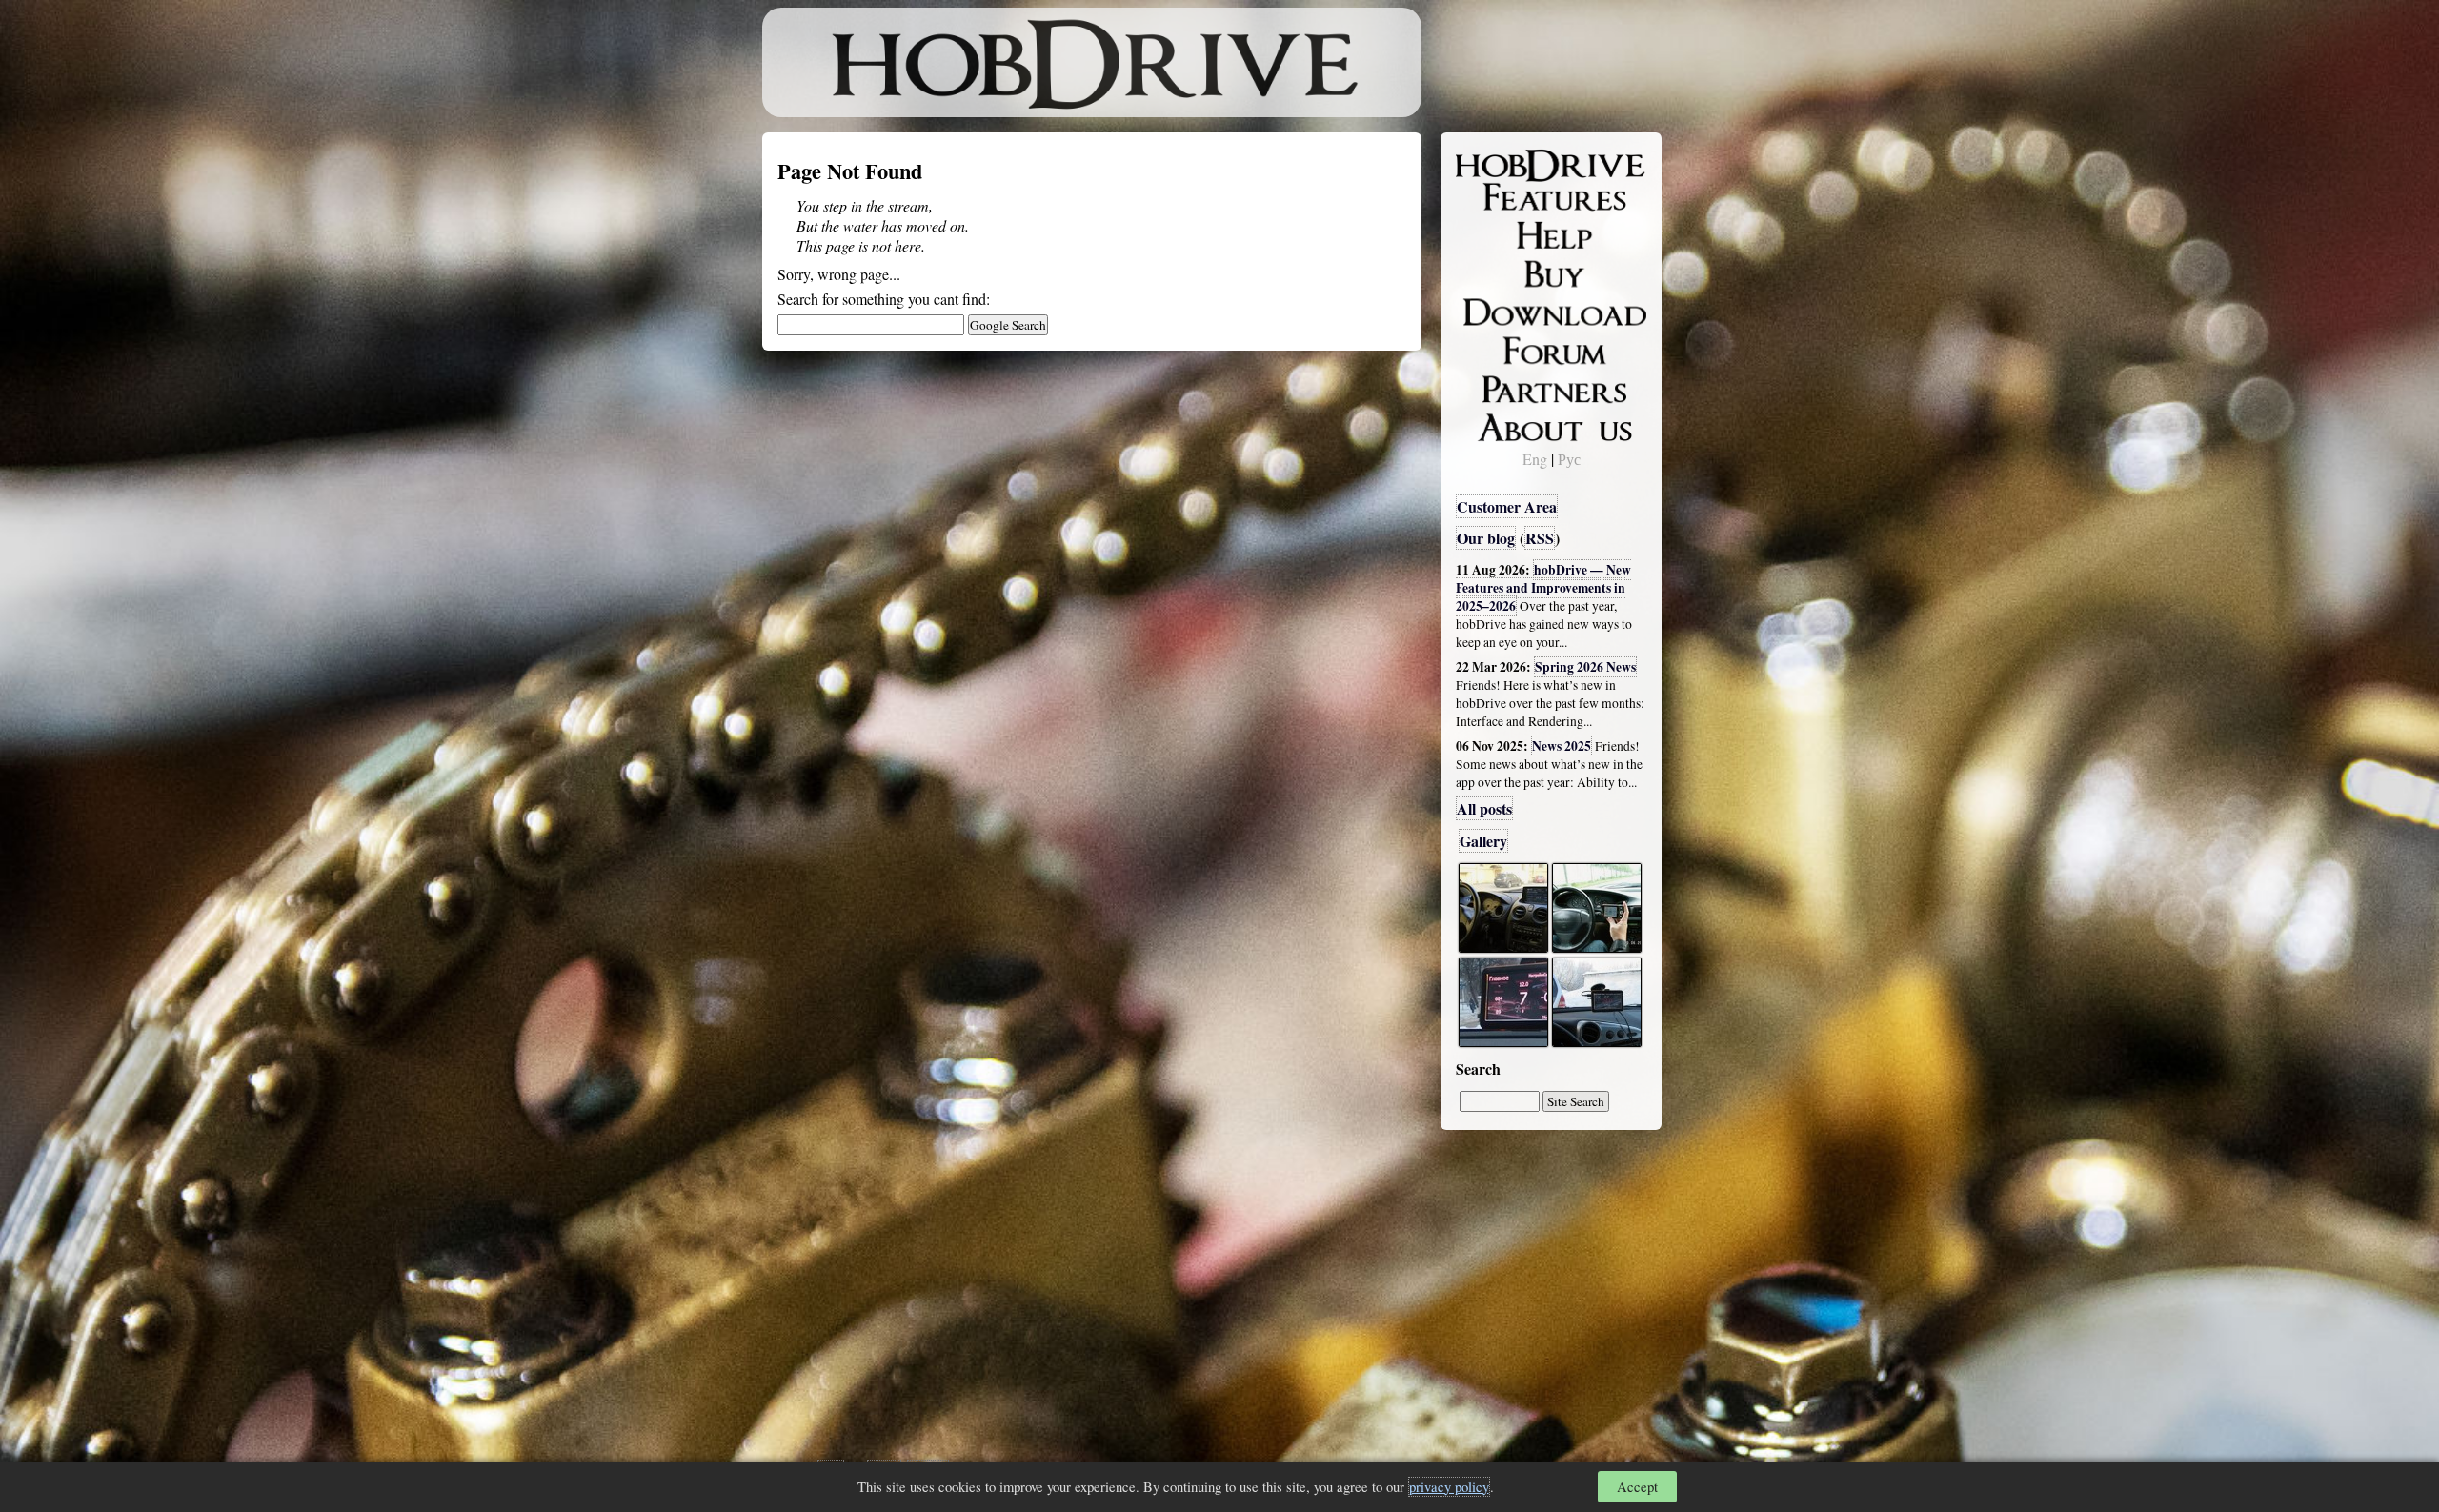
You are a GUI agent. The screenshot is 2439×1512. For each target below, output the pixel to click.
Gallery (1483, 841)
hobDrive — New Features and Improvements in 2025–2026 (1543, 588)
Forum (1490, 348)
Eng (1535, 459)
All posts (1484, 808)
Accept (1637, 1487)
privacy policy (1449, 1487)
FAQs (1487, 234)
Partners (1495, 386)
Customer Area (1507, 506)
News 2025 (1562, 746)
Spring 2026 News (1585, 667)
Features (1496, 197)
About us (1498, 424)
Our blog (1486, 538)
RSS (1540, 538)
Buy (1482, 272)
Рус (1569, 459)
